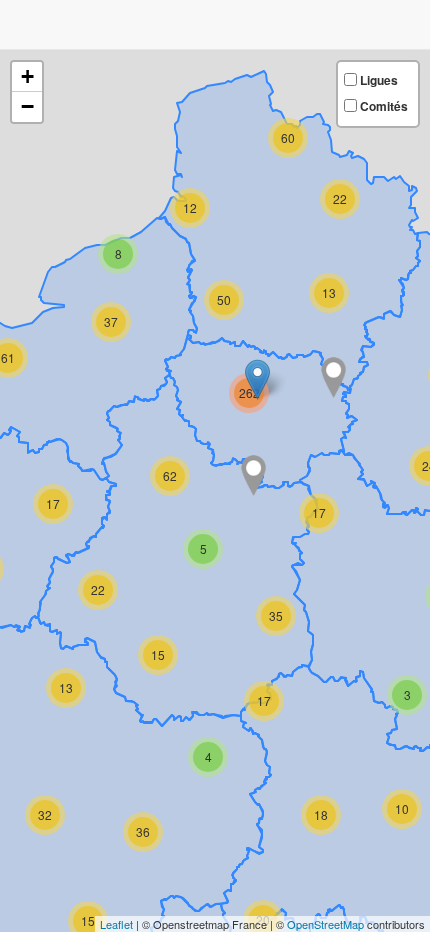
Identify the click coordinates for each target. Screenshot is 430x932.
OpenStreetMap (325, 924)
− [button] (27, 106)
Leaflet (116, 924)
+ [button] (27, 76)
